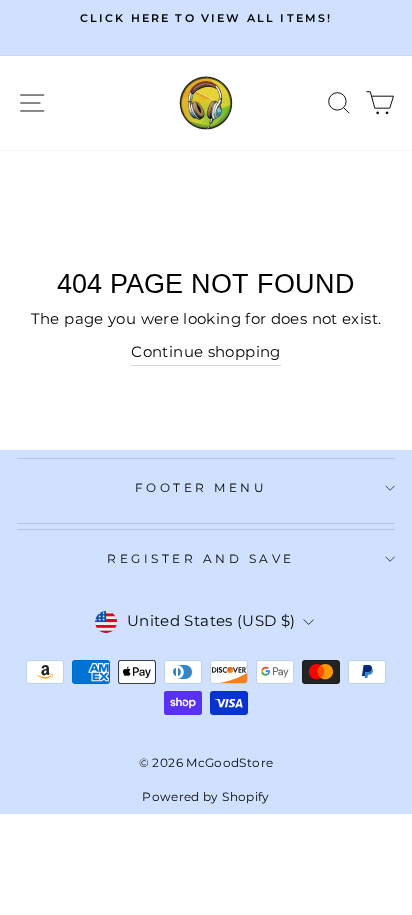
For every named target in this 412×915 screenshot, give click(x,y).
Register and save (201, 559)
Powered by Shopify (206, 796)
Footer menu (201, 488)
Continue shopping (205, 352)
